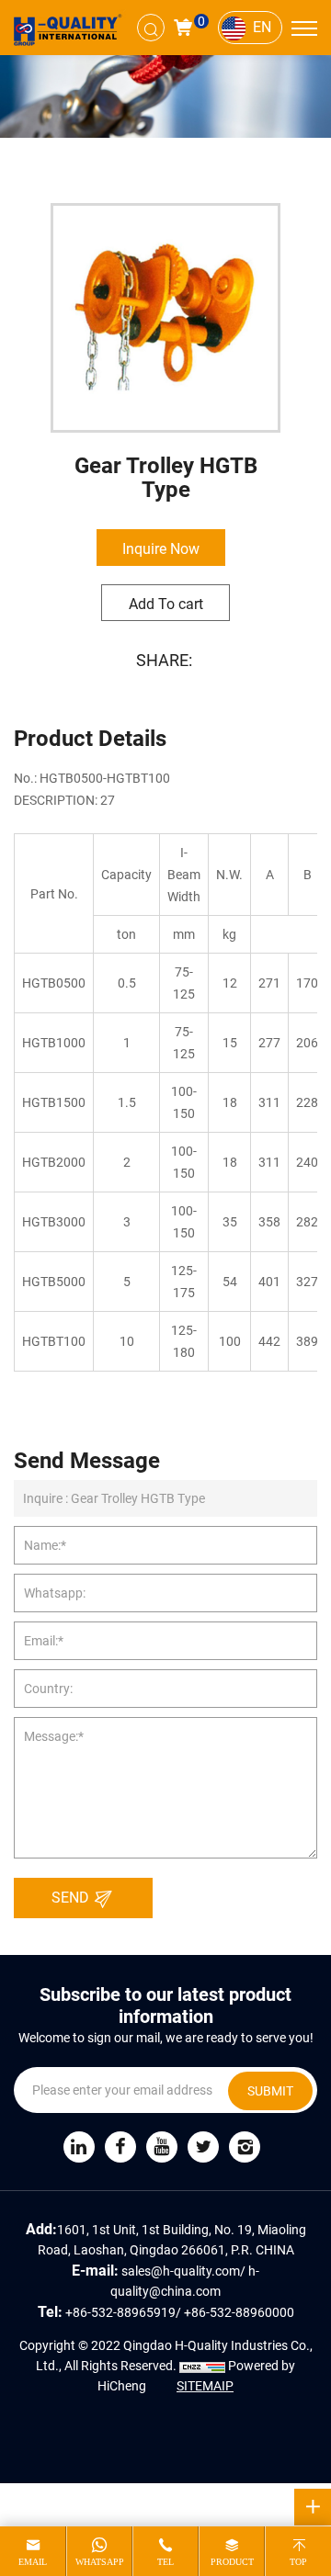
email (33, 2562)
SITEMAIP (205, 2385)
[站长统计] (202, 2365)
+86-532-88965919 (120, 2312)
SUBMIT (270, 2090)
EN (262, 26)
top (298, 2562)
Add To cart (166, 603)
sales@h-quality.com (181, 2271)
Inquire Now (161, 548)
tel (165, 2562)
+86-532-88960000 (239, 2312)
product (232, 2562)
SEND (72, 1897)
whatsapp (100, 2562)
